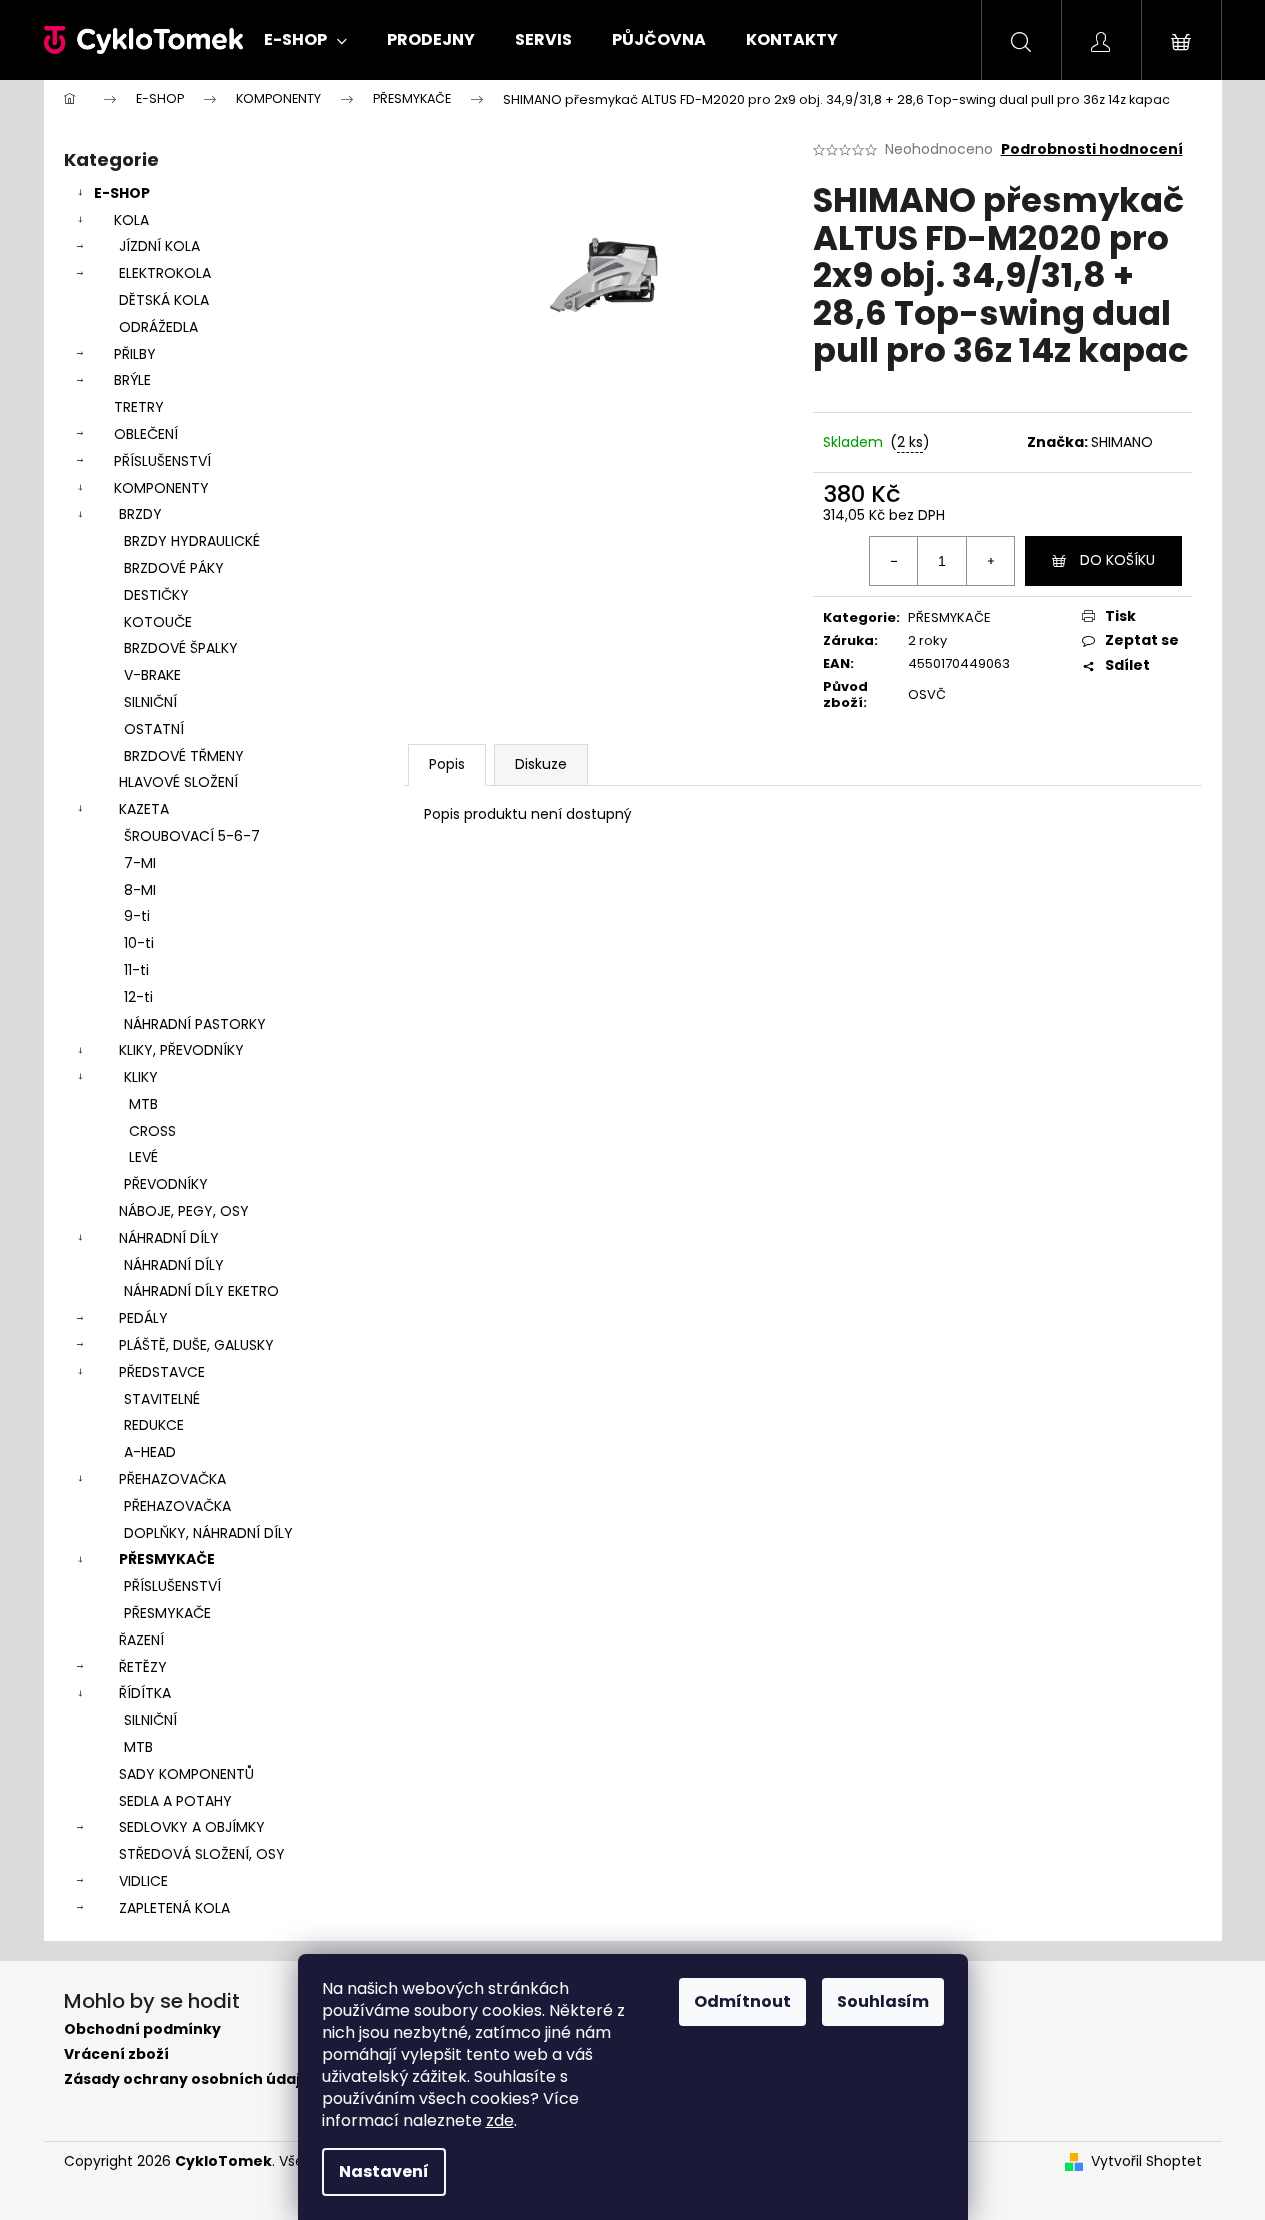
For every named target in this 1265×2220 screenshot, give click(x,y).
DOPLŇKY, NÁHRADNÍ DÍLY (208, 1533)
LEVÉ (143, 1157)
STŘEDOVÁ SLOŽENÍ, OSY (202, 1854)
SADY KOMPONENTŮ (186, 1774)
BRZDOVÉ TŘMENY (184, 756)
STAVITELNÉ (162, 1399)
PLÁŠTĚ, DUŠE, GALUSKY (196, 1345)
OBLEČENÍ (146, 434)
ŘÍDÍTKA (145, 1693)
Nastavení (384, 2171)
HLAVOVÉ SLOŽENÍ (178, 782)
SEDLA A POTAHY (175, 1801)
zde (500, 2120)
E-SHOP (122, 193)
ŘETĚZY (143, 1667)
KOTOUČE (158, 622)
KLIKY (141, 1077)
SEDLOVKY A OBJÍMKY (192, 1827)
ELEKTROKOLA (165, 273)
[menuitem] (305, 40)
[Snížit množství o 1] (894, 561)
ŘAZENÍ (141, 1640)
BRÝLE (132, 380)
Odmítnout (742, 2001)
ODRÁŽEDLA (158, 327)
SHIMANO (1122, 442)
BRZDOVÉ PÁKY (174, 568)
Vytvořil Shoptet (1146, 2161)
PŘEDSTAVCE (162, 1372)
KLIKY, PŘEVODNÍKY (181, 1050)
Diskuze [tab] (541, 764)
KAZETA (144, 809)
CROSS (152, 1131)
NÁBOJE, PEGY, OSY (184, 1211)
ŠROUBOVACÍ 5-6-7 (192, 836)
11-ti (136, 970)
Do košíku (1117, 560)
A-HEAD (150, 1452)
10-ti (139, 943)
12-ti (138, 997)
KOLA (131, 220)
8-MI (140, 890)
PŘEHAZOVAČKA (172, 1479)
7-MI (140, 863)
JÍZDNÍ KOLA (159, 246)
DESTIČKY (156, 595)
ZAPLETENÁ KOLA (174, 1908)
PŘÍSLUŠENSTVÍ (162, 461)
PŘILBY (135, 354)
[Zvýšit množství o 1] (990, 561)
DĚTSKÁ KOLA (164, 300)
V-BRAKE (152, 675)
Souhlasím (883, 2001)
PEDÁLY (143, 1318)
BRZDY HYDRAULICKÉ (192, 541)
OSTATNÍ (154, 729)
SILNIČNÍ (150, 702)
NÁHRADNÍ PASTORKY (195, 1024)
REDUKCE (154, 1425)
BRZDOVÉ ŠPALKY (181, 648)
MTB (143, 1104)
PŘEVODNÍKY (166, 1184)
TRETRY (139, 407)
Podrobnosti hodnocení (1092, 149)
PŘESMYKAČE (167, 1559)
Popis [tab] (447, 764)
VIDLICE (143, 1881)
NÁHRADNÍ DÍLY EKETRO (201, 1291)
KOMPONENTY (161, 488)
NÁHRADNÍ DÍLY (169, 1238)
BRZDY (140, 514)
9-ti (137, 916)
